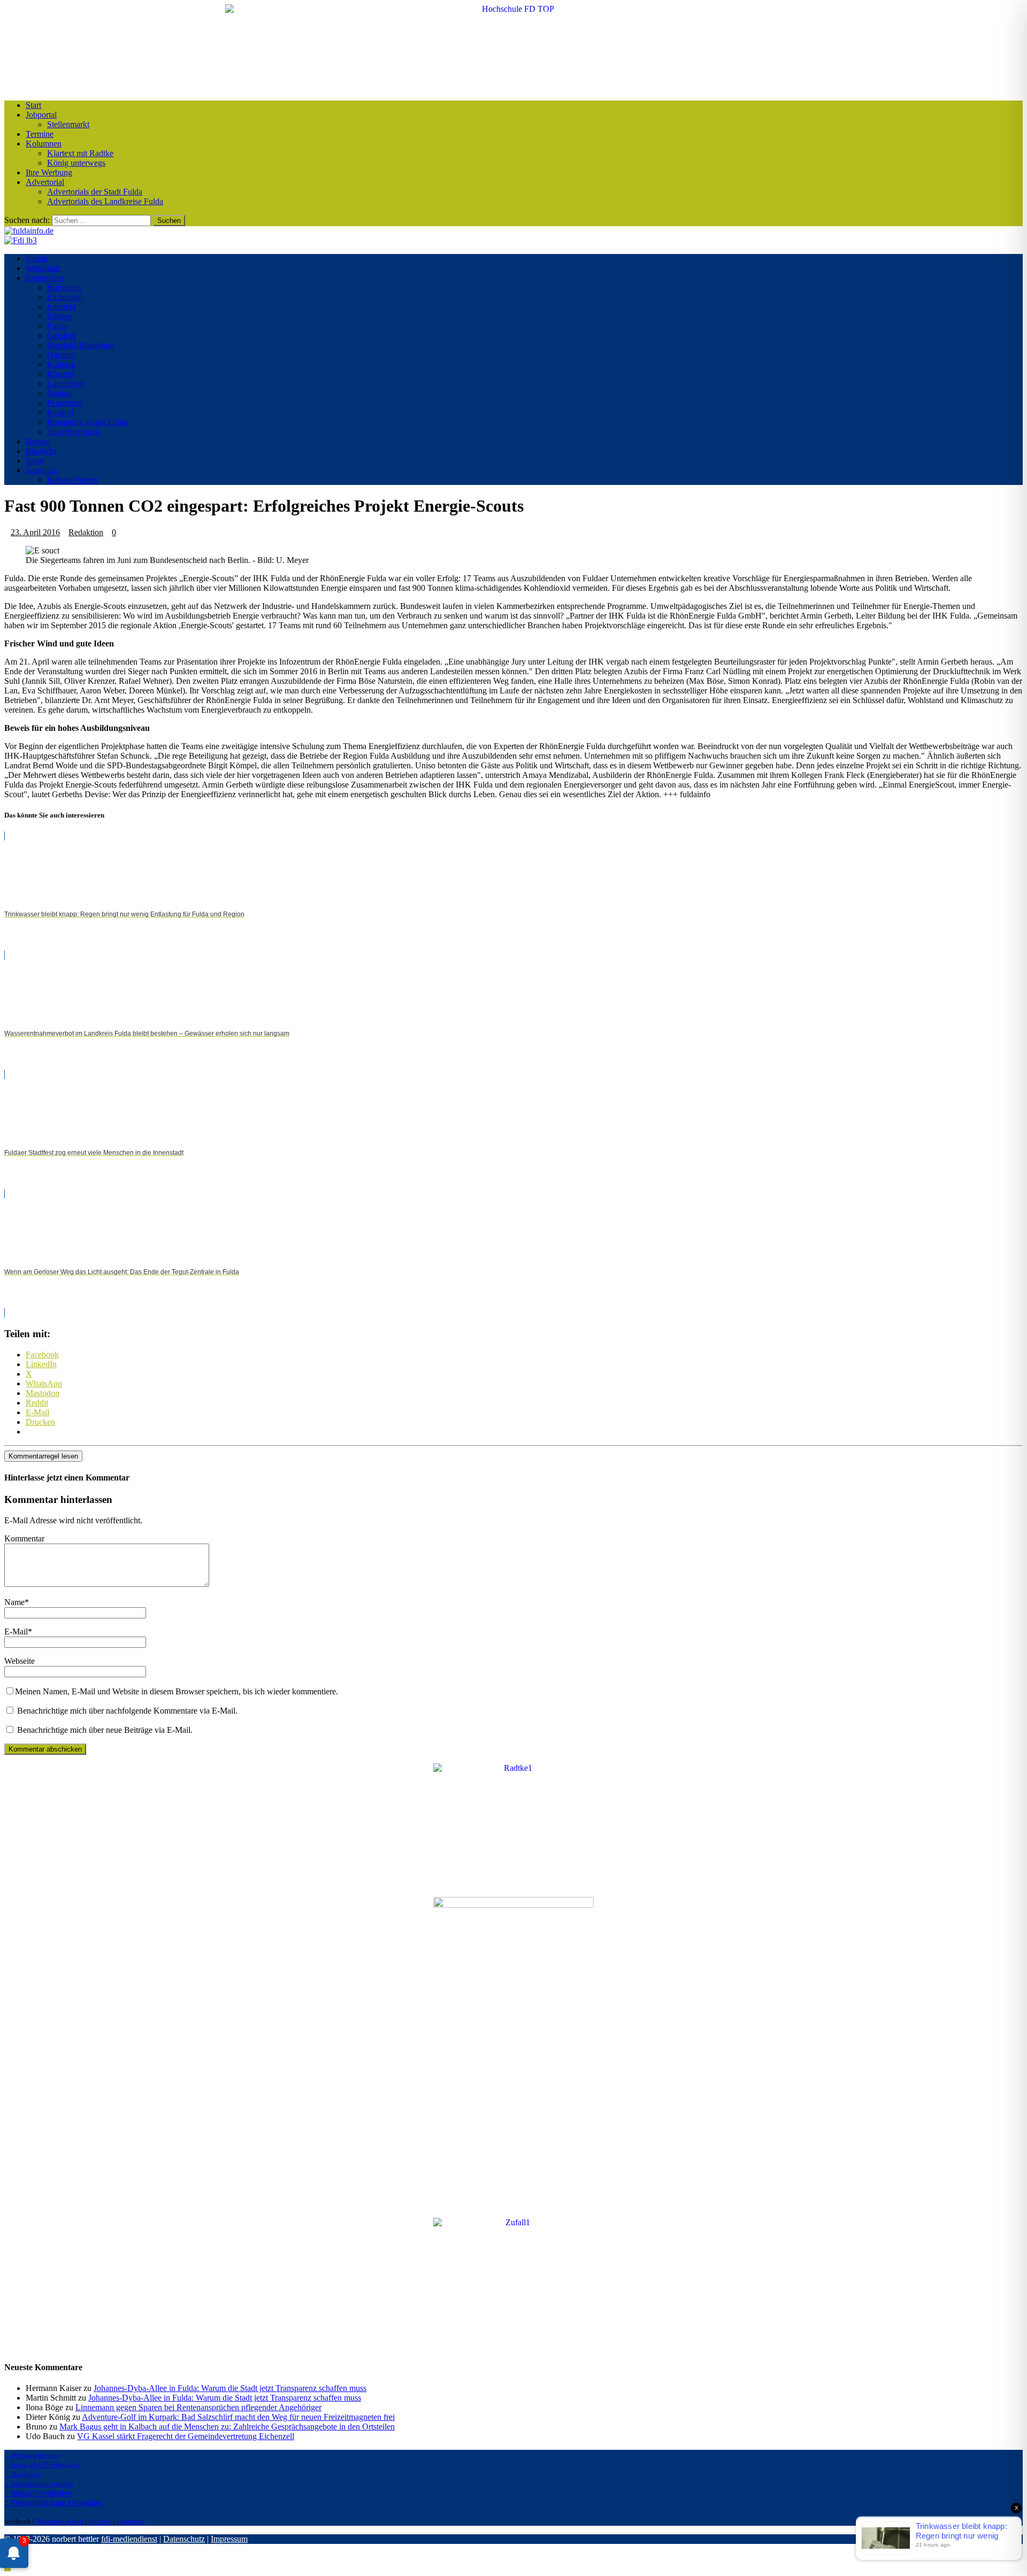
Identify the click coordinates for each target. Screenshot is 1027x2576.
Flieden (60, 316)
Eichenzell (65, 297)
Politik (37, 259)
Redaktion (86, 532)
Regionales (44, 278)
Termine (40, 134)
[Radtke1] (513, 1768)
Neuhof (60, 393)
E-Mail (16, 1632)
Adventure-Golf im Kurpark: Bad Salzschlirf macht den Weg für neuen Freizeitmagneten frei (238, 2417)
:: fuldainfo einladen (38, 2493)
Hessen (38, 441)
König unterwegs (76, 163)
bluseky (100, 2521)
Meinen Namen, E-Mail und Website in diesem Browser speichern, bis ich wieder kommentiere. (177, 1691)
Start (33, 105)
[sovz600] (513, 1905)
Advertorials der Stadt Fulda (95, 192)
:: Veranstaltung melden (39, 2484)
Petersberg (65, 403)
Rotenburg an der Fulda (87, 422)
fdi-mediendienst (129, 2539)
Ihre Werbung (49, 172)
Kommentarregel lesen (43, 1456)
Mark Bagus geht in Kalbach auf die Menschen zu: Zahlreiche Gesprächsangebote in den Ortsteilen (227, 2427)
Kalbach (61, 364)
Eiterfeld (62, 307)
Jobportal (41, 115)
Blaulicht (41, 451)
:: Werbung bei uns (32, 2455)
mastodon (131, 2521)
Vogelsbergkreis (74, 432)
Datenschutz (184, 2539)
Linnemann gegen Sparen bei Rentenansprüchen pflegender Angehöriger (198, 2407)
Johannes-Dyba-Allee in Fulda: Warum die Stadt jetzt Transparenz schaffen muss (230, 2388)
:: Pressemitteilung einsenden (53, 2502)
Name (14, 1602)
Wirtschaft (43, 268)
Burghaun (64, 287)
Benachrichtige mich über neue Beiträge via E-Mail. (105, 1730)
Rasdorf (60, 412)
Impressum (229, 2539)
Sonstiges (42, 470)
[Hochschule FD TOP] (514, 9)
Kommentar (24, 1538)
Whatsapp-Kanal (60, 2521)
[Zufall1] (513, 2222)
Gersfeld (62, 336)
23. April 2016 (35, 532)
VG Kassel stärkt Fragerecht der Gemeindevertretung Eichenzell (186, 2436)
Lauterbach (66, 384)
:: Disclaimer (23, 2474)
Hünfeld (61, 355)
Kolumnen (44, 144)
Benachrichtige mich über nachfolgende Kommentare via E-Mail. (127, 1711)
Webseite (20, 1661)
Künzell (60, 374)
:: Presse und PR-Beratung (42, 2465)
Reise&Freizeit (72, 480)
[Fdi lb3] (21, 240)
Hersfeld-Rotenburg (81, 345)
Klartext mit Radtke (80, 153)
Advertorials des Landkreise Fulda (105, 201)
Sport (35, 461)
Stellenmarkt (68, 124)
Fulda (57, 326)
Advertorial (45, 182)
